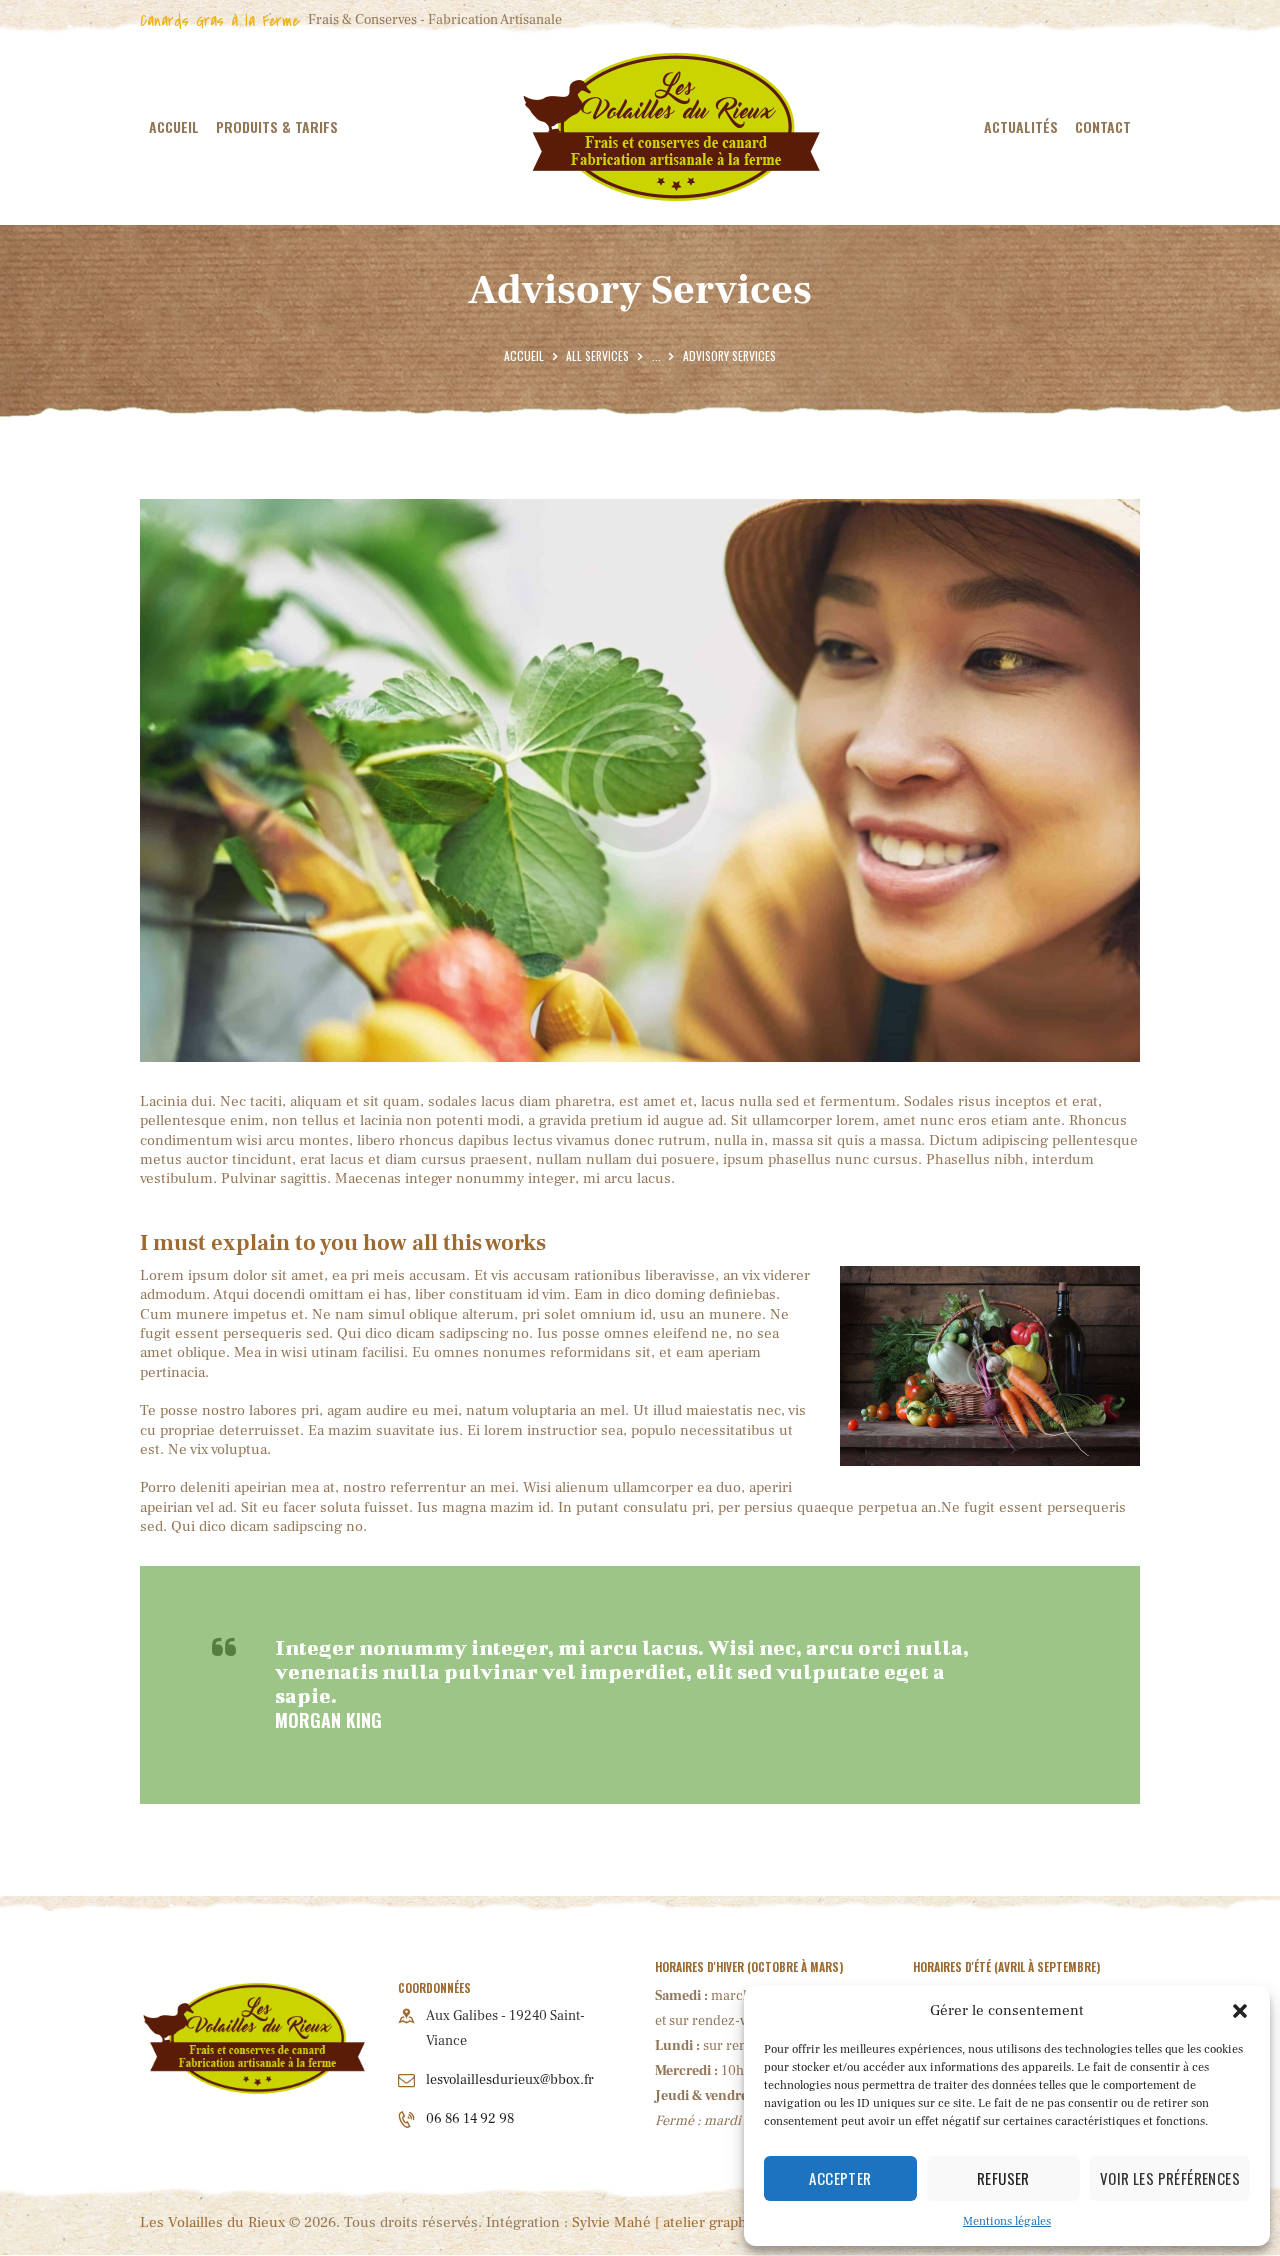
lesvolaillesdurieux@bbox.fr (510, 2080)
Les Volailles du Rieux (212, 2222)
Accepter (840, 2178)
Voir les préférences (1170, 2178)
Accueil (524, 355)
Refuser (1003, 2178)
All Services (597, 355)
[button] (1240, 2011)
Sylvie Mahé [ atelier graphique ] (678, 2222)
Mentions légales (1007, 2221)
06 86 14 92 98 (470, 2119)
